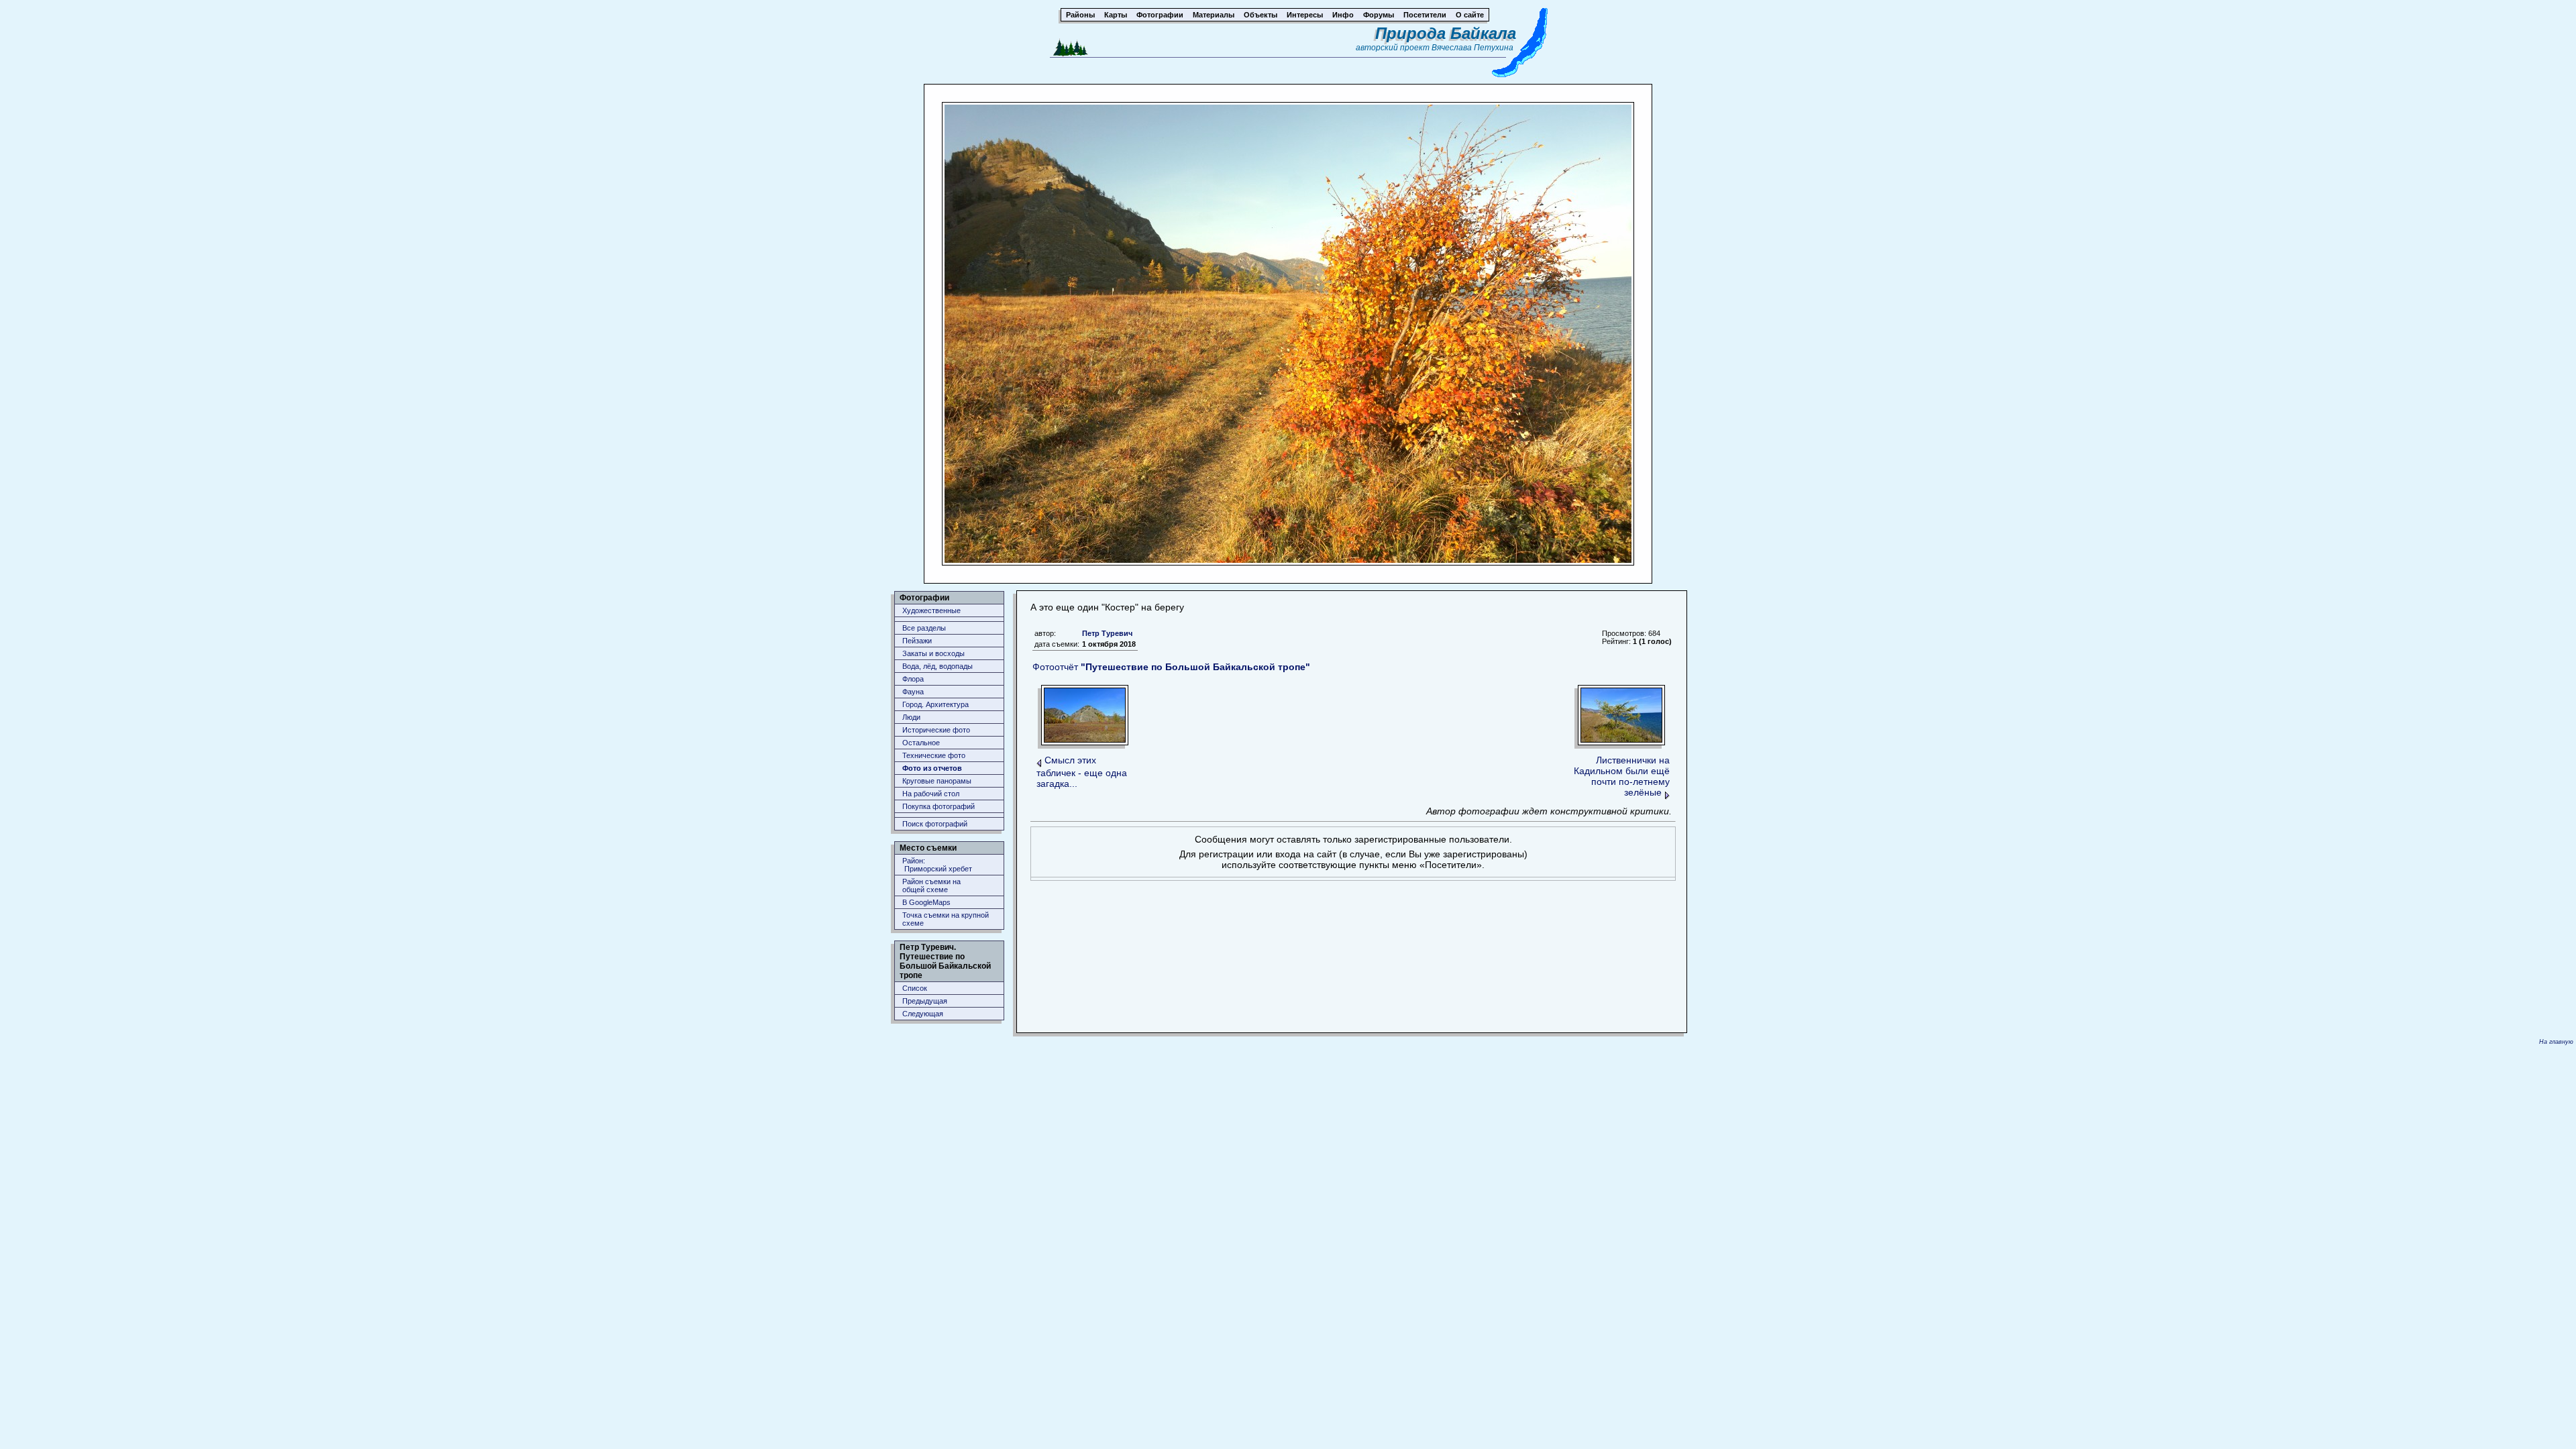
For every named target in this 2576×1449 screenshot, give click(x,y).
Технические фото (934, 755)
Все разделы (924, 628)
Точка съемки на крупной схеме (946, 919)
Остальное (921, 743)
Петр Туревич (1107, 633)
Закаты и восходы (933, 653)
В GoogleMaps (926, 902)
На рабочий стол (931, 794)
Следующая (923, 1014)
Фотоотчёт (1171, 667)
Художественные (931, 610)
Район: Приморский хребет (937, 865)
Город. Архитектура (935, 704)
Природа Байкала (1446, 33)
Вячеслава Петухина (1472, 48)
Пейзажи (917, 641)
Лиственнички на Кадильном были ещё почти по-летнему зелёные (1622, 776)
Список (915, 988)
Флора (913, 679)
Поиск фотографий (935, 824)
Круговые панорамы (937, 781)
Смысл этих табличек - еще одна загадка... (1082, 772)
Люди (911, 717)
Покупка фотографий (938, 806)
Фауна (913, 692)
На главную (2556, 1042)
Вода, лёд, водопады (937, 666)
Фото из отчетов (932, 768)
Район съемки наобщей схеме (931, 885)
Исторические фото (936, 730)
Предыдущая (925, 1001)
